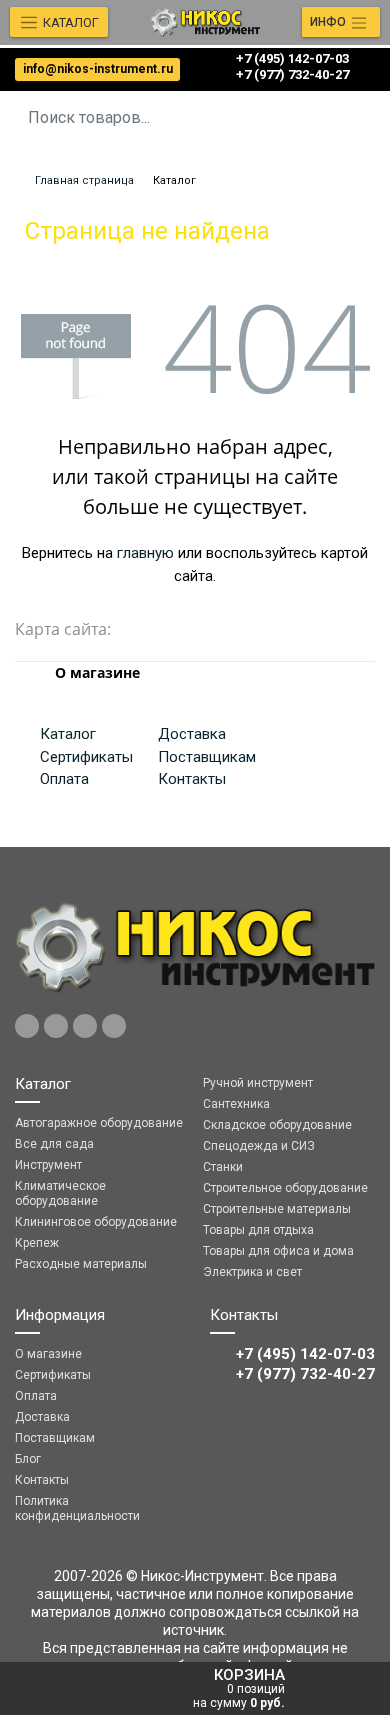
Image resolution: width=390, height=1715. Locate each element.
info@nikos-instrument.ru (98, 69)
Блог (28, 1459)
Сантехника (236, 1104)
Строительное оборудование (285, 1188)
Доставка (192, 734)
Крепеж (37, 1243)
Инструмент (48, 1165)
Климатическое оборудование (60, 1193)
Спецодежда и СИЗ (259, 1146)
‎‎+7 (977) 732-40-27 (292, 74)
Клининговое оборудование (96, 1222)
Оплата (64, 779)
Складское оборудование (277, 1125)
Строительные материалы (277, 1209)
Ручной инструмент (258, 1083)
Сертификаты (86, 757)
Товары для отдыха (258, 1230)
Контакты (192, 779)
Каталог (68, 734)
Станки (223, 1167)
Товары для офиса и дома (278, 1251)
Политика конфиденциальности (77, 1508)
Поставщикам (207, 757)
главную (145, 553)
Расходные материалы (81, 1264)
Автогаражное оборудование (99, 1123)
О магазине (48, 1354)
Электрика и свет (252, 1272)
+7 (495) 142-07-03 (292, 58)
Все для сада (54, 1144)
